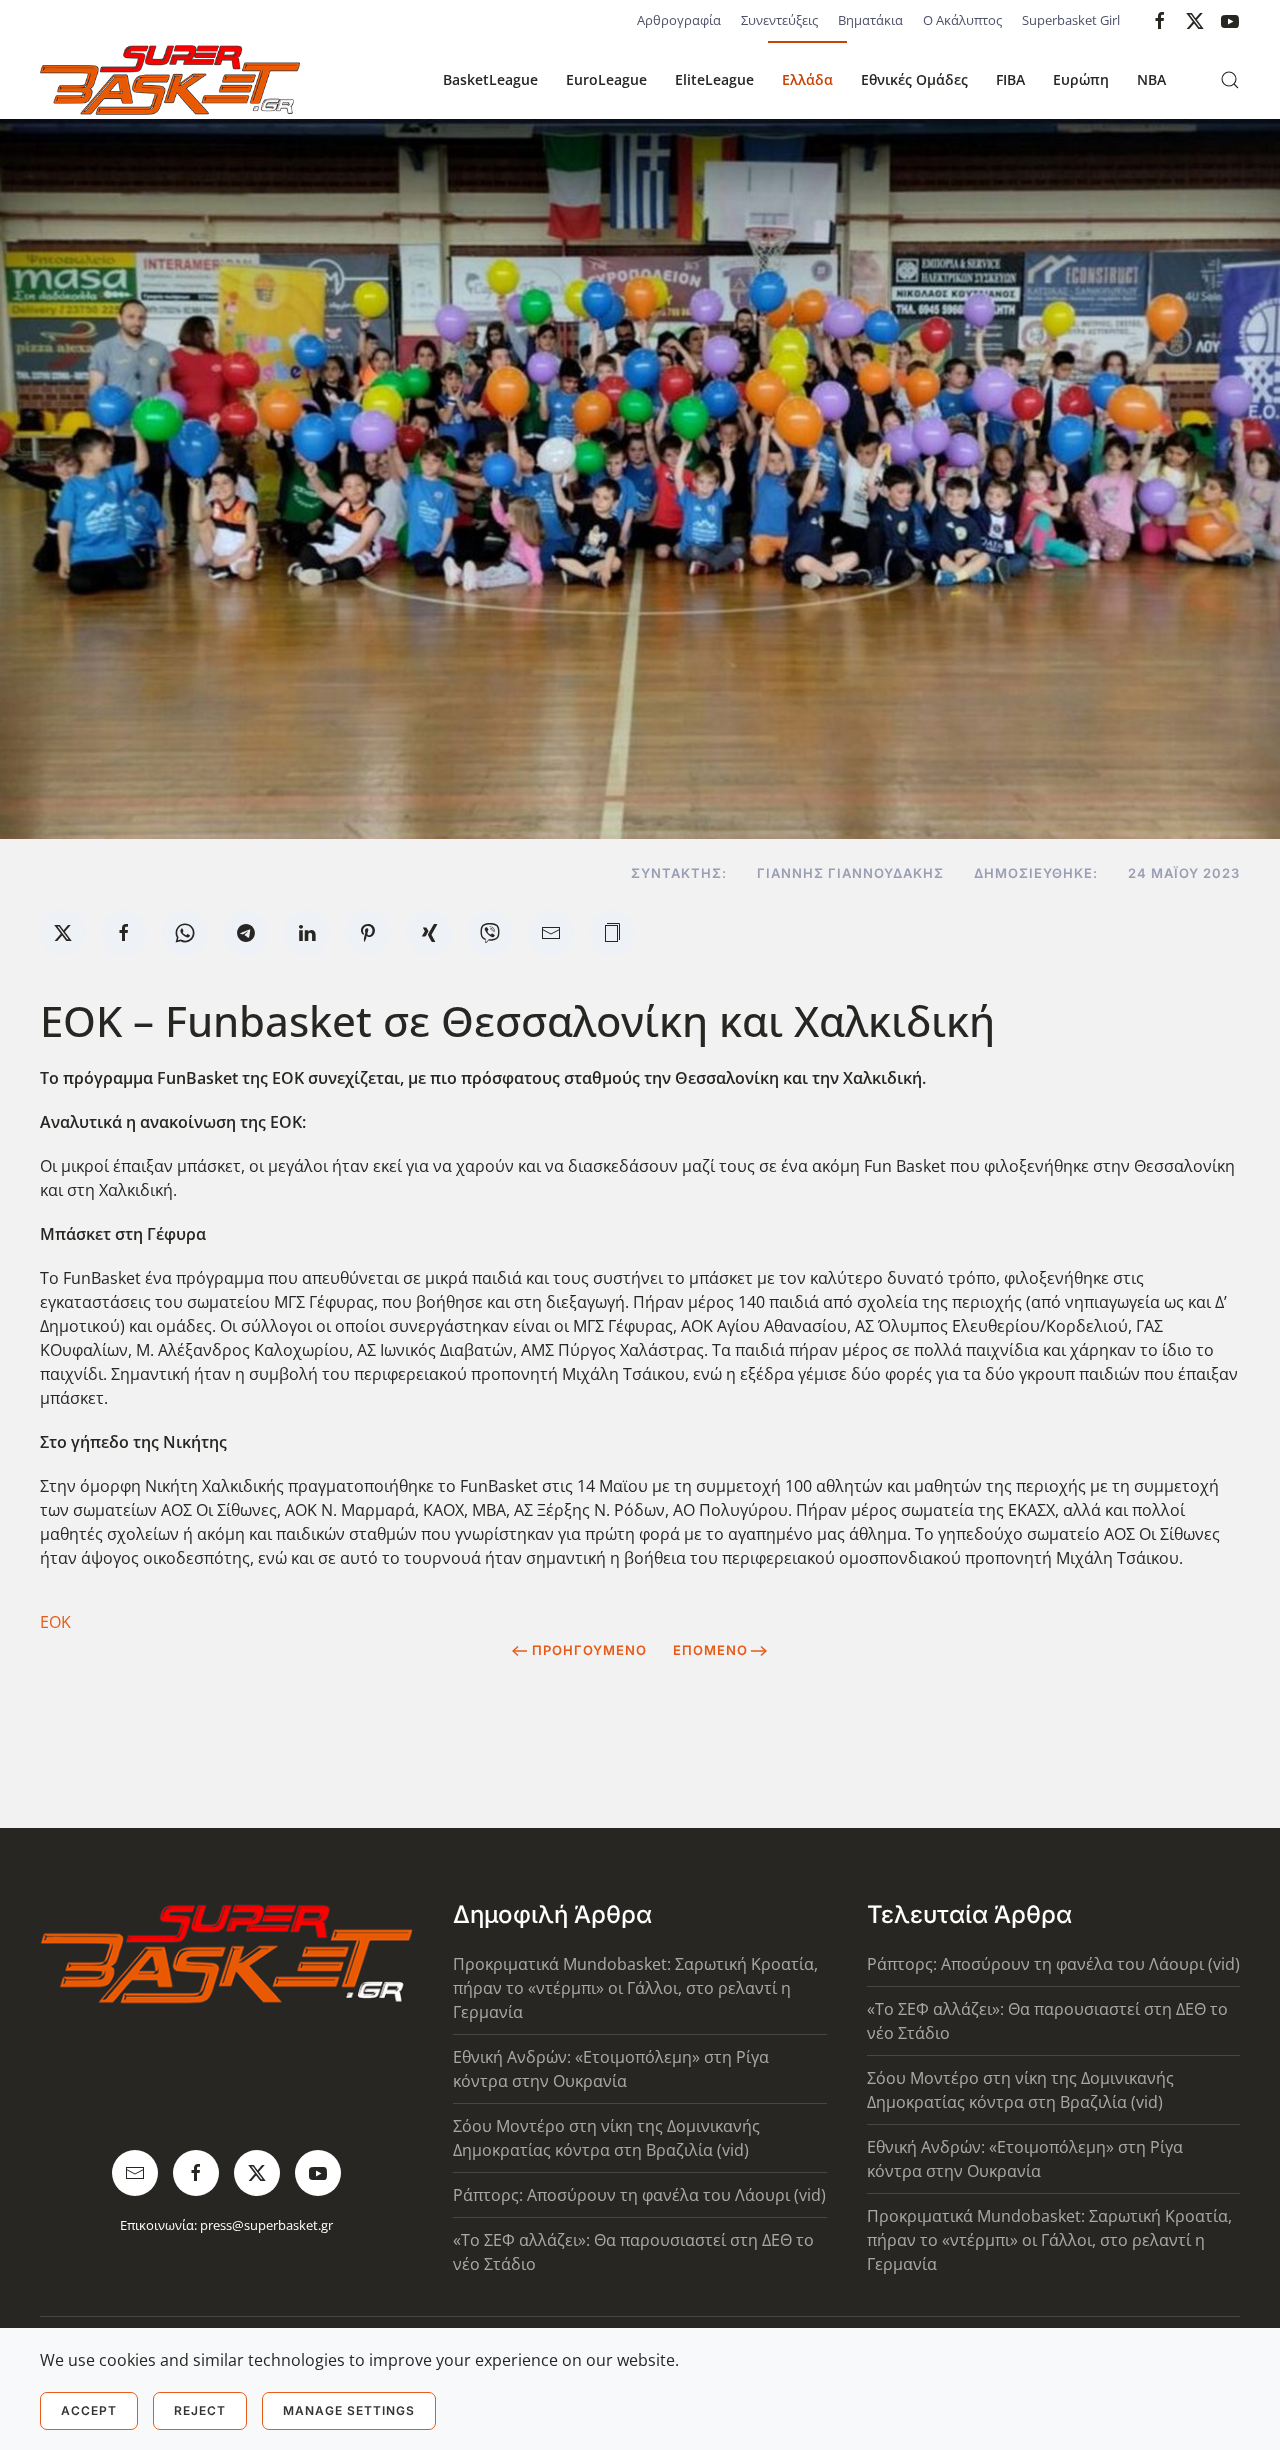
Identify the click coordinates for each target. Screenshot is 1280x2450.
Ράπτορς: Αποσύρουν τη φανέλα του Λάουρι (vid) (639, 2195)
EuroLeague (606, 79)
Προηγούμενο (589, 1650)
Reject (200, 2410)
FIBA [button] (1010, 79)
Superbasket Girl (1071, 20)
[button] (1230, 80)
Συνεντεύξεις (779, 20)
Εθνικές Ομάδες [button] (914, 79)
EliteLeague (714, 79)
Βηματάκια (870, 20)
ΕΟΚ (55, 1622)
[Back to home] (170, 80)
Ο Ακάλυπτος (962, 20)
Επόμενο (710, 1650)
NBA (1151, 79)
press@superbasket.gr (266, 2225)
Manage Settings (349, 2410)
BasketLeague (490, 79)
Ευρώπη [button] (1081, 79)
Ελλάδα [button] (807, 79)
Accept (89, 2410)
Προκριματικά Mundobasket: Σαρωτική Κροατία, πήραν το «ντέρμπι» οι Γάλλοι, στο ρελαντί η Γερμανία (635, 1988)
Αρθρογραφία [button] (679, 20)
